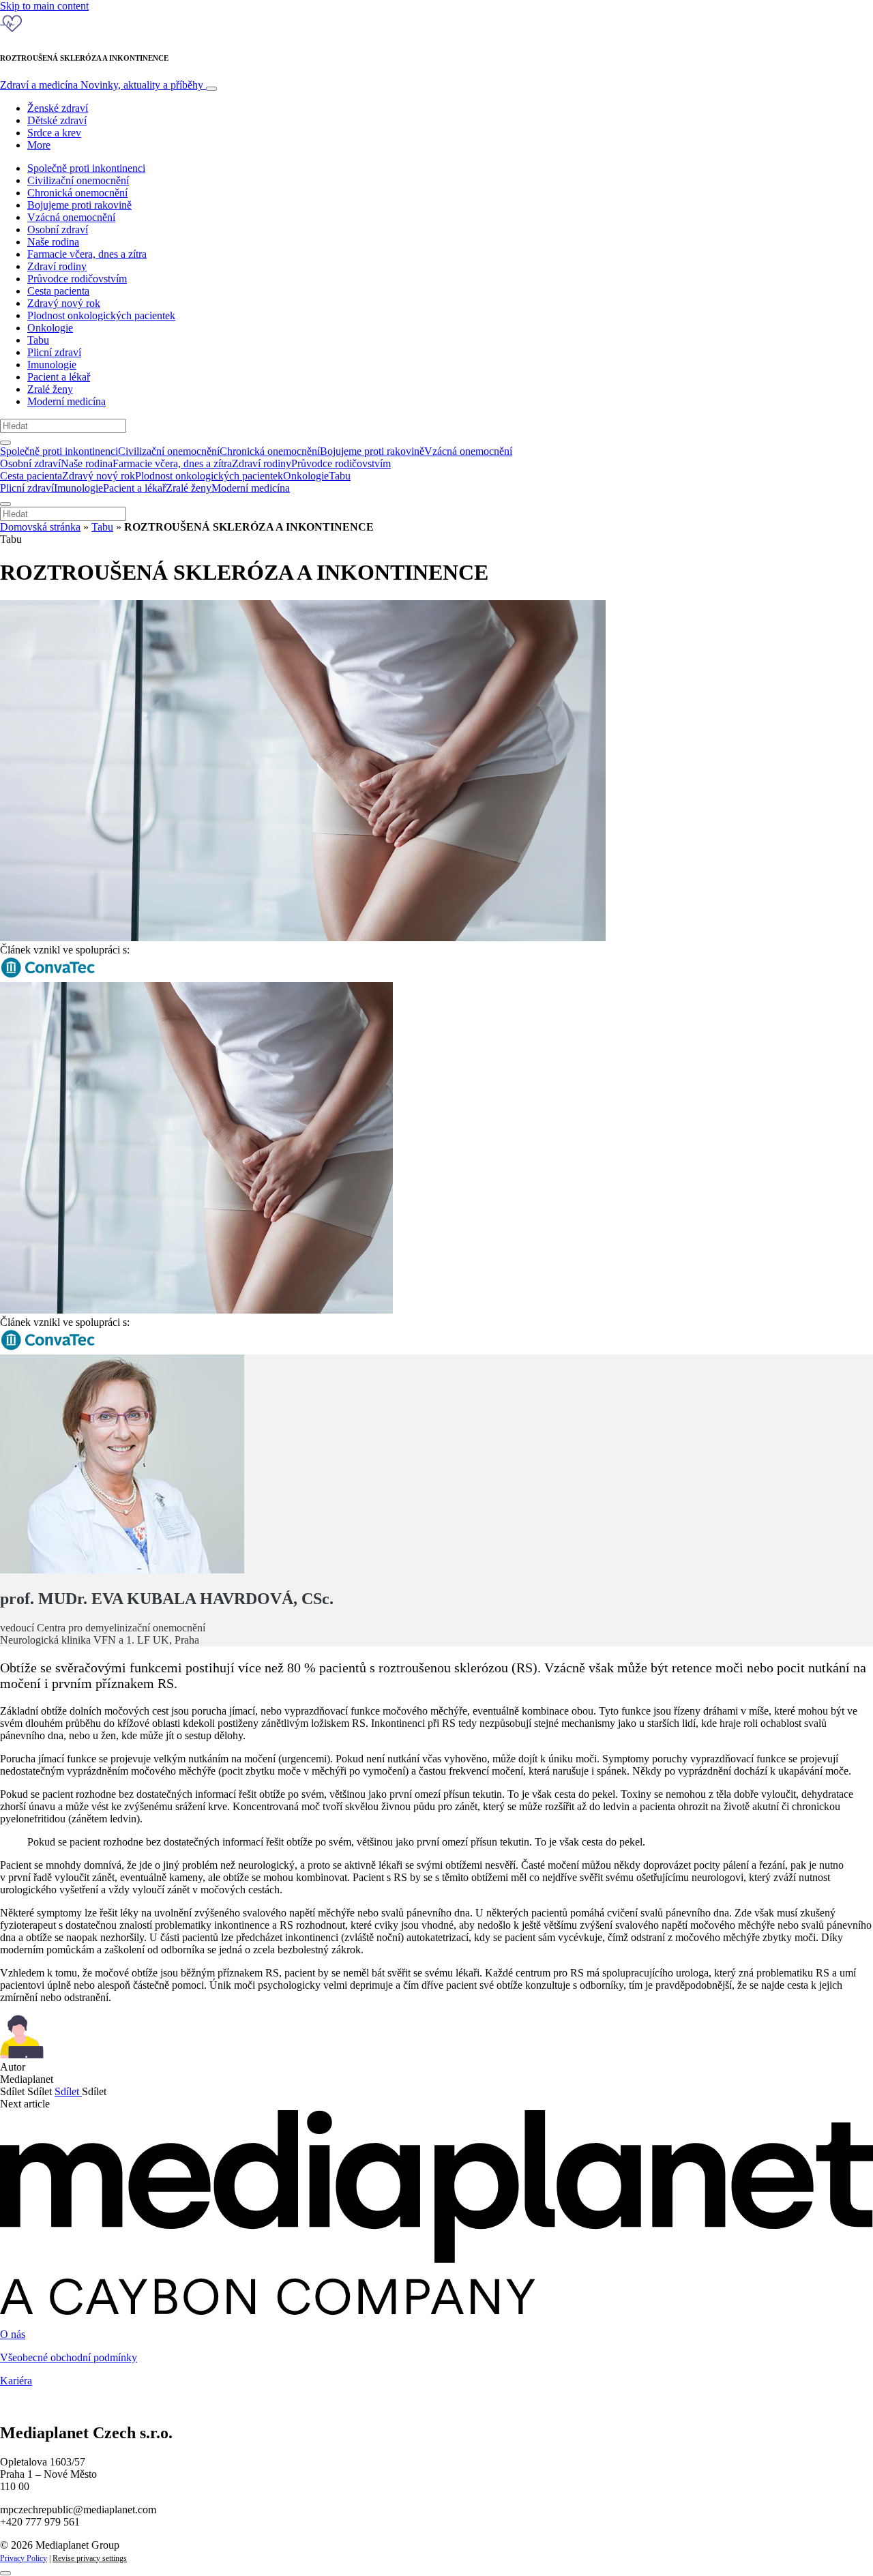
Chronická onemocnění (77, 193)
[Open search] (5, 443)
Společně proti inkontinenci (86, 168)
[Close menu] (5, 504)
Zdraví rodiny (57, 266)
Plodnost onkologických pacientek (101, 315)
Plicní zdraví (54, 352)
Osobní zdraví (58, 230)
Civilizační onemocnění (78, 180)
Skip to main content (44, 6)
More (39, 145)
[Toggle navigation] (211, 89)
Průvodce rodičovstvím (77, 279)
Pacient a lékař (59, 377)
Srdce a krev (54, 133)
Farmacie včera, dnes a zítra (87, 254)
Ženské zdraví (58, 108)
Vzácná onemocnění (71, 217)
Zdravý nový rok (64, 303)
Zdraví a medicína (102, 85)
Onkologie (50, 328)
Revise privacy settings (90, 2558)
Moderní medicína (66, 401)
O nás (13, 2334)
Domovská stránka (40, 527)
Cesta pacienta (58, 291)
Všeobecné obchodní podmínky (69, 2357)
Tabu (38, 340)
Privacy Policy (24, 2558)
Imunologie (52, 365)
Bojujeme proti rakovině (79, 205)
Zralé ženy (50, 389)
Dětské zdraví (57, 120)
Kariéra (16, 2381)
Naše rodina (53, 242)
